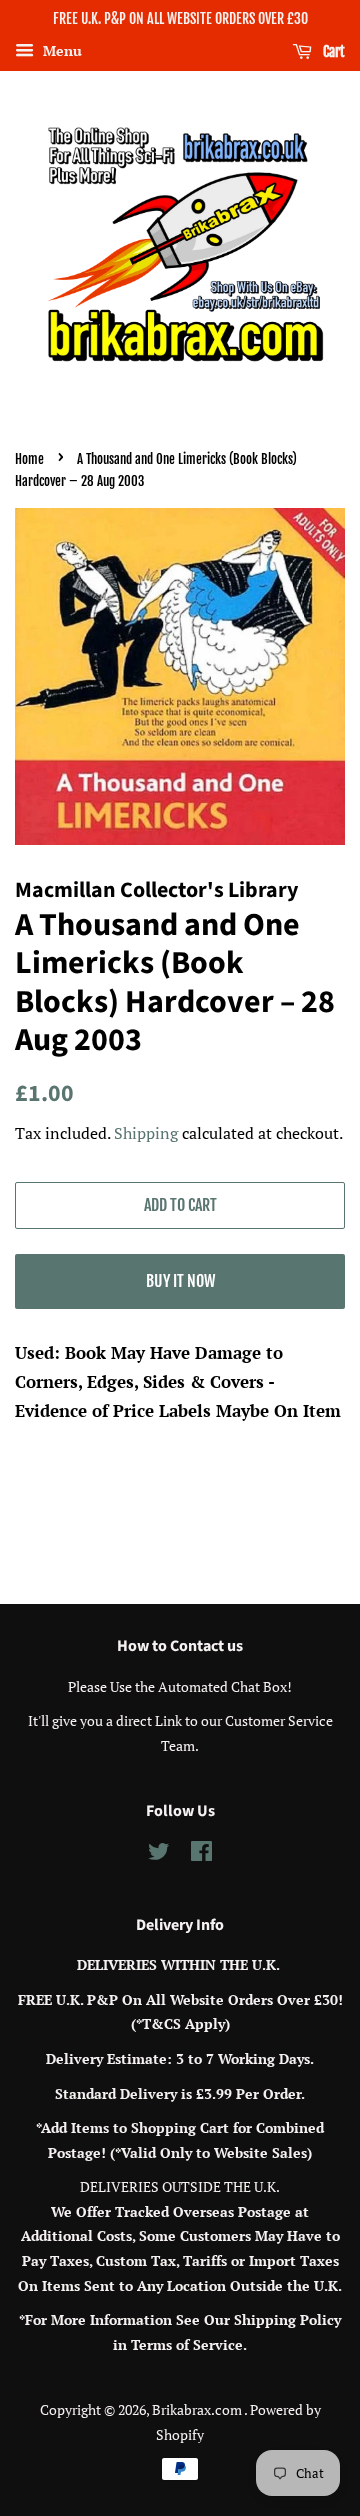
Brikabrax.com (198, 2409)
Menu (60, 50)
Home (29, 459)
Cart (332, 51)
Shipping (146, 1133)
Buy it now (180, 1281)
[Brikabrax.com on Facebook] (201, 1854)
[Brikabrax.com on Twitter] (159, 1854)
